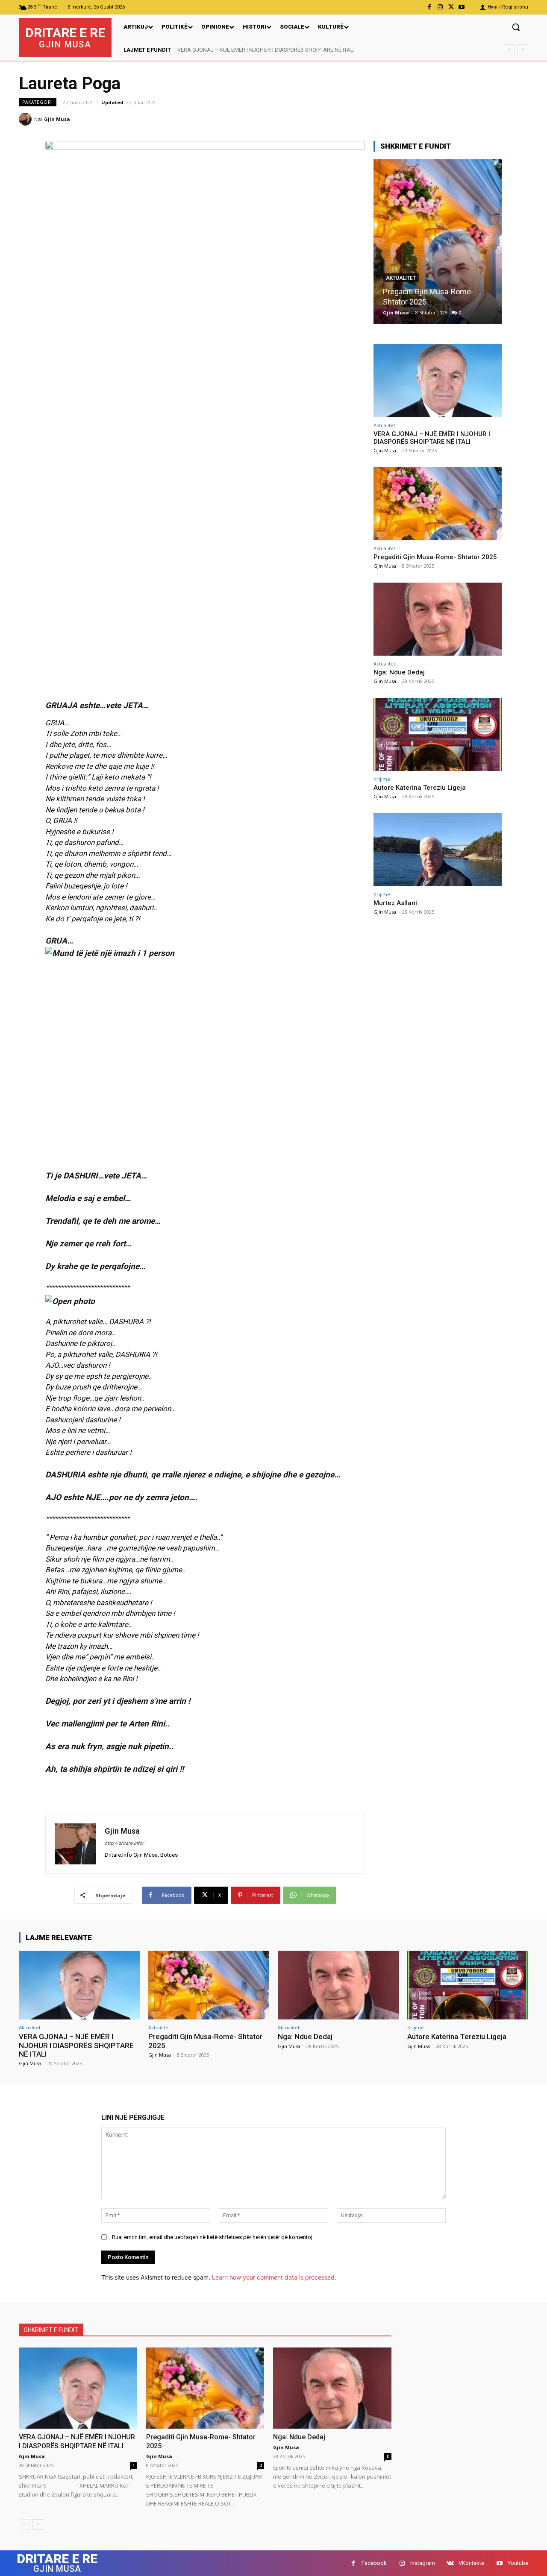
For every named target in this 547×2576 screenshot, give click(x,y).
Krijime (382, 779)
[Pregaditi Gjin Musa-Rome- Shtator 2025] (438, 504)
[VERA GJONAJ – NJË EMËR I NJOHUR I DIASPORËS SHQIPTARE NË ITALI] (438, 381)
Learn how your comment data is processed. (274, 2277)
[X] (451, 7)
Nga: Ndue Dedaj (412, 302)
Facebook (374, 2563)
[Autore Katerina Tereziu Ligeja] (438, 734)
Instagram (423, 2563)
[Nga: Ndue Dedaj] (438, 242)
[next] (523, 50)
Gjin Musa (57, 119)
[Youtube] (462, 7)
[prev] (509, 50)
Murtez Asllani (395, 903)
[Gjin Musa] (26, 119)
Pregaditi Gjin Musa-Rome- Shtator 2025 (435, 557)
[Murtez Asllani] (438, 850)
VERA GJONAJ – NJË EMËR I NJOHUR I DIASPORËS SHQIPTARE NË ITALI (266, 50)
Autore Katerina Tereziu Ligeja (420, 788)
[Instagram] (440, 7)
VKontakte (471, 2563)
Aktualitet (401, 288)
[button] (516, 27)
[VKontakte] (450, 2563)
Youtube (518, 2563)
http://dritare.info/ (124, 1843)
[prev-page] (24, 2525)
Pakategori (38, 102)
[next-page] (38, 2525)
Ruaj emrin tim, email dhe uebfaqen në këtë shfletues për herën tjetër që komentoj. (213, 2237)
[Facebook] (429, 7)
